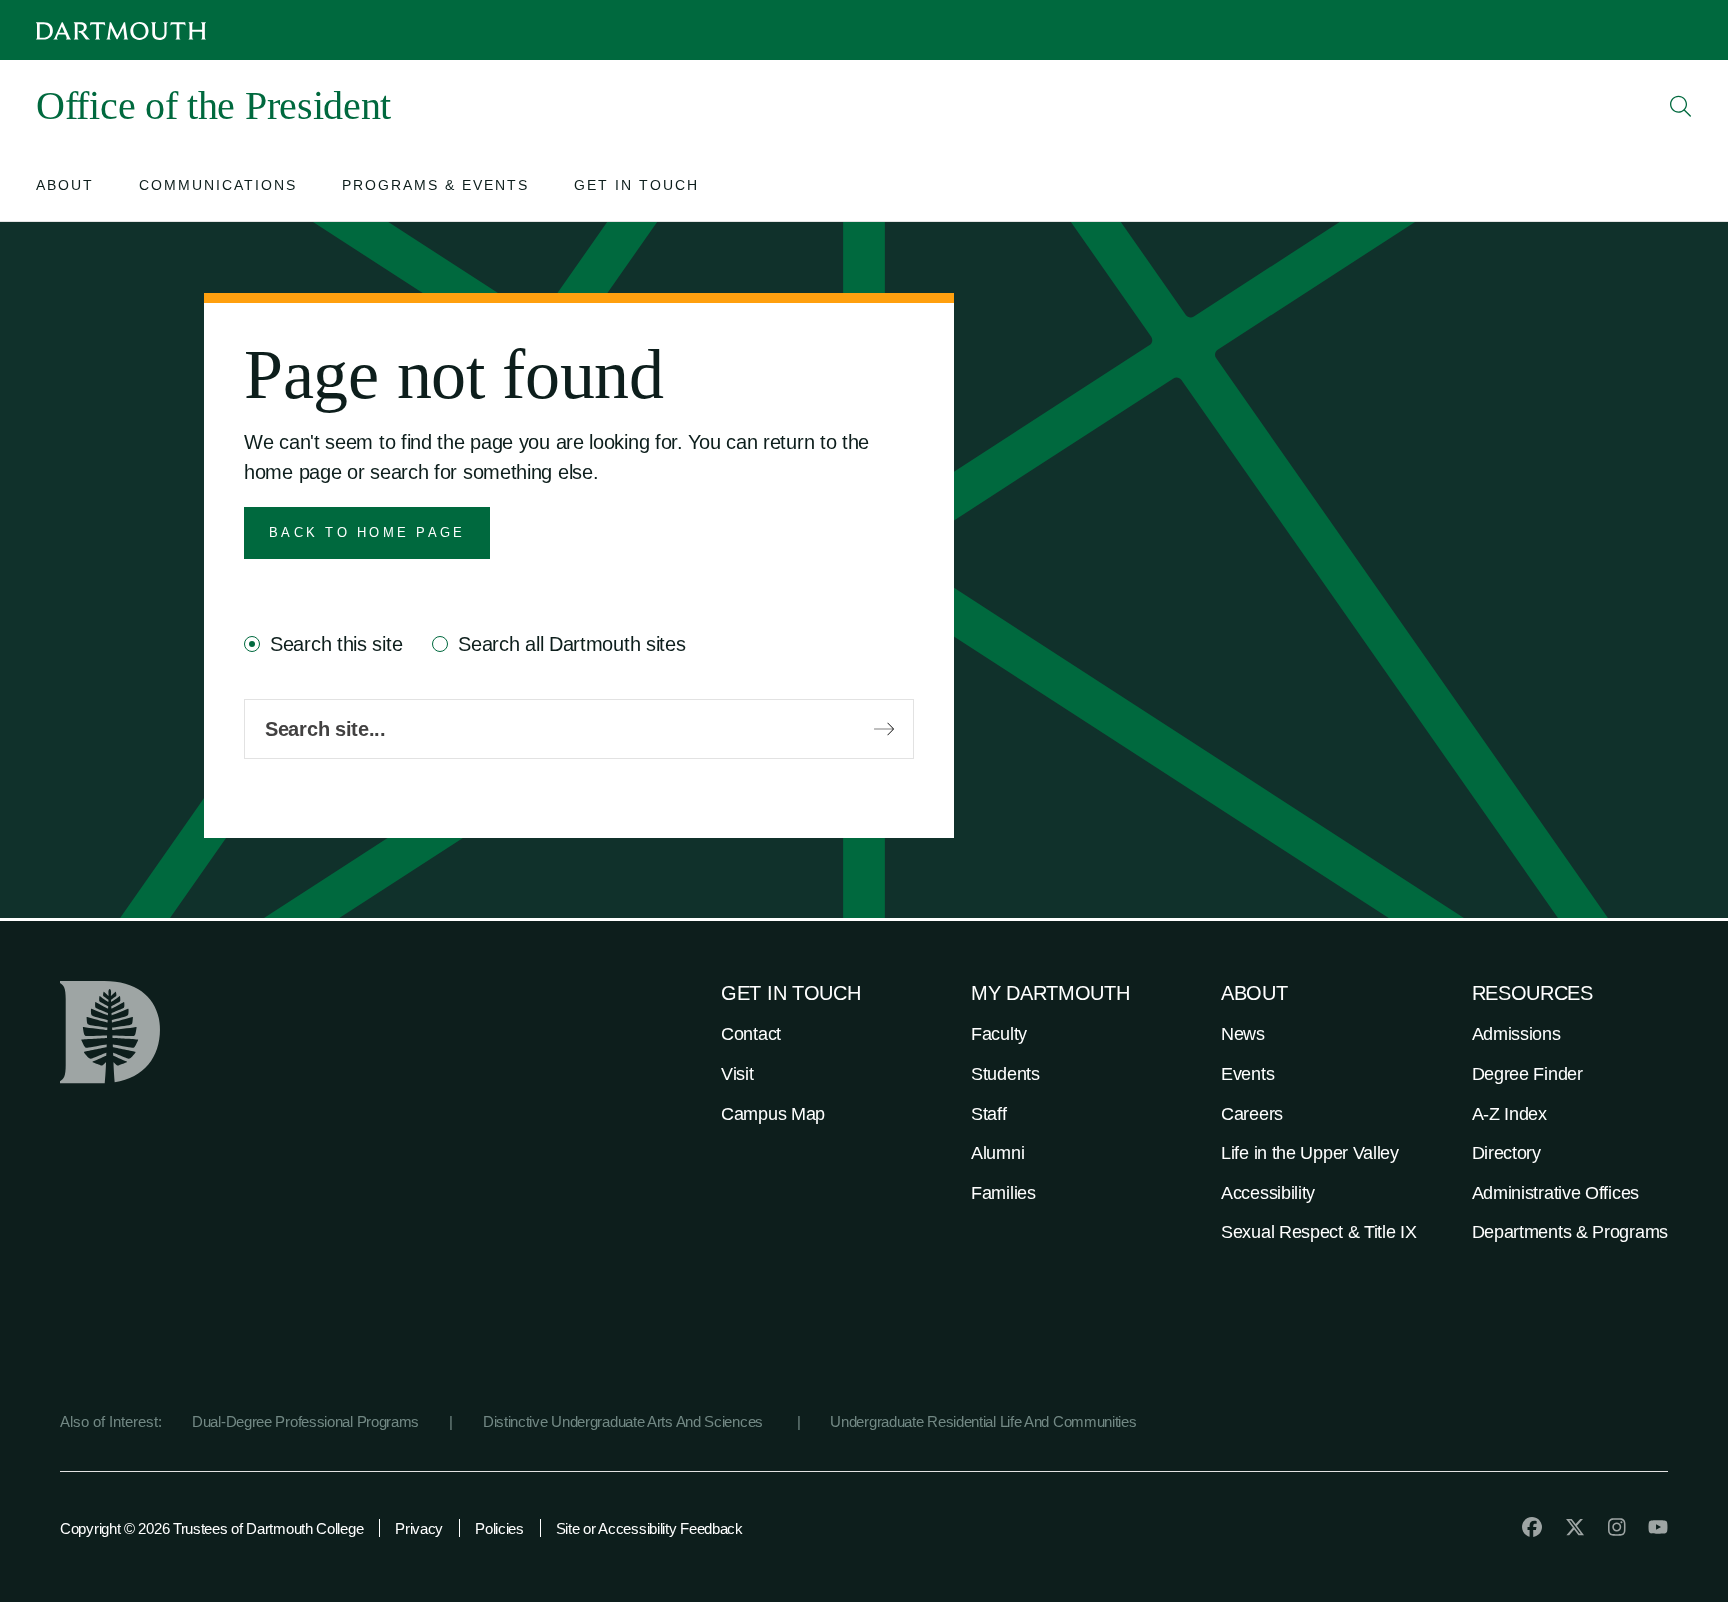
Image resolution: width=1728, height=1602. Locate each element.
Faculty (999, 1034)
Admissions (1516, 1034)
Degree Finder (1527, 1074)
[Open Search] (1681, 106)
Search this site (336, 644)
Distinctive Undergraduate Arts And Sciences (625, 1421)
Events (1247, 1074)
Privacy (419, 1528)
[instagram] (1617, 1527)
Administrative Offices (1555, 1193)
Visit (737, 1074)
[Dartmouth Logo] (121, 30)
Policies (499, 1528)
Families (1003, 1193)
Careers (1252, 1114)
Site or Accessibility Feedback (649, 1528)
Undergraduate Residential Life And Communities (983, 1421)
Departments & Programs (1570, 1232)
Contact (751, 1034)
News (1243, 1034)
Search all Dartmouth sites (571, 644)
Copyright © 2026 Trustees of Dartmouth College (211, 1528)
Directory (1506, 1153)
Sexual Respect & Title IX (1319, 1232)
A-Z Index (1509, 1114)
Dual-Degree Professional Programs (305, 1421)
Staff (989, 1114)
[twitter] (1575, 1527)
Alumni (997, 1153)
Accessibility (1268, 1193)
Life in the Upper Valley (1310, 1153)
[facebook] (1532, 1527)
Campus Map (773, 1114)
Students (1005, 1074)
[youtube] (1658, 1527)
